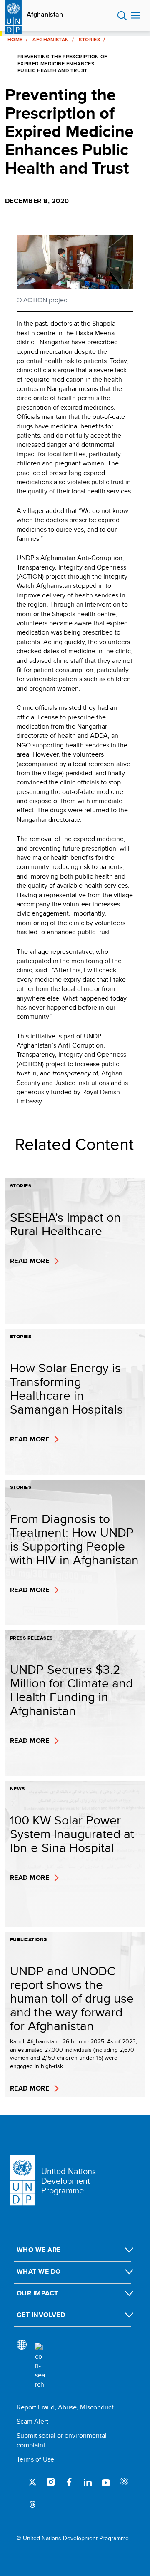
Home (15, 40)
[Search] (40, 2366)
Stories (89, 40)
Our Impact (37, 2293)
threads (32, 2504)
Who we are (39, 2250)
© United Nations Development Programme (73, 2538)
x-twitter (32, 2482)
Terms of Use (35, 2459)
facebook (69, 2482)
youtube (106, 2482)
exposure (124, 2482)
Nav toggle (135, 16)
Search (122, 16)
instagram (51, 2482)
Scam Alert (32, 2421)
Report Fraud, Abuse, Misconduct (65, 2407)
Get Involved (41, 2315)
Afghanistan (45, 15)
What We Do (39, 2271)
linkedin (87, 2482)
